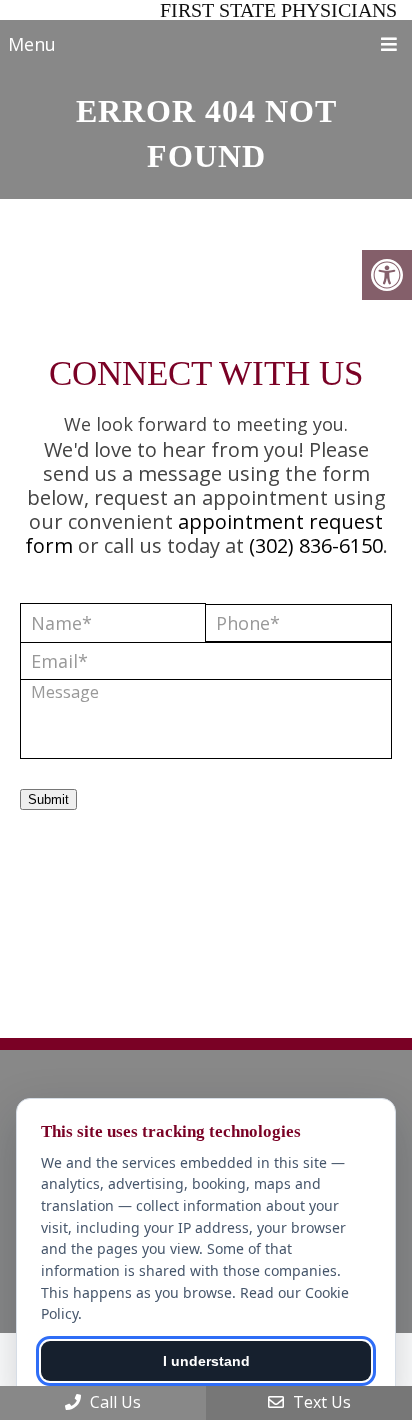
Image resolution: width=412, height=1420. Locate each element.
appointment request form (204, 533)
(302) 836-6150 (316, 545)
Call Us (113, 1402)
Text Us (320, 1402)
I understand (206, 1361)
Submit (48, 799)
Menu (32, 44)
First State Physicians (278, 10)
